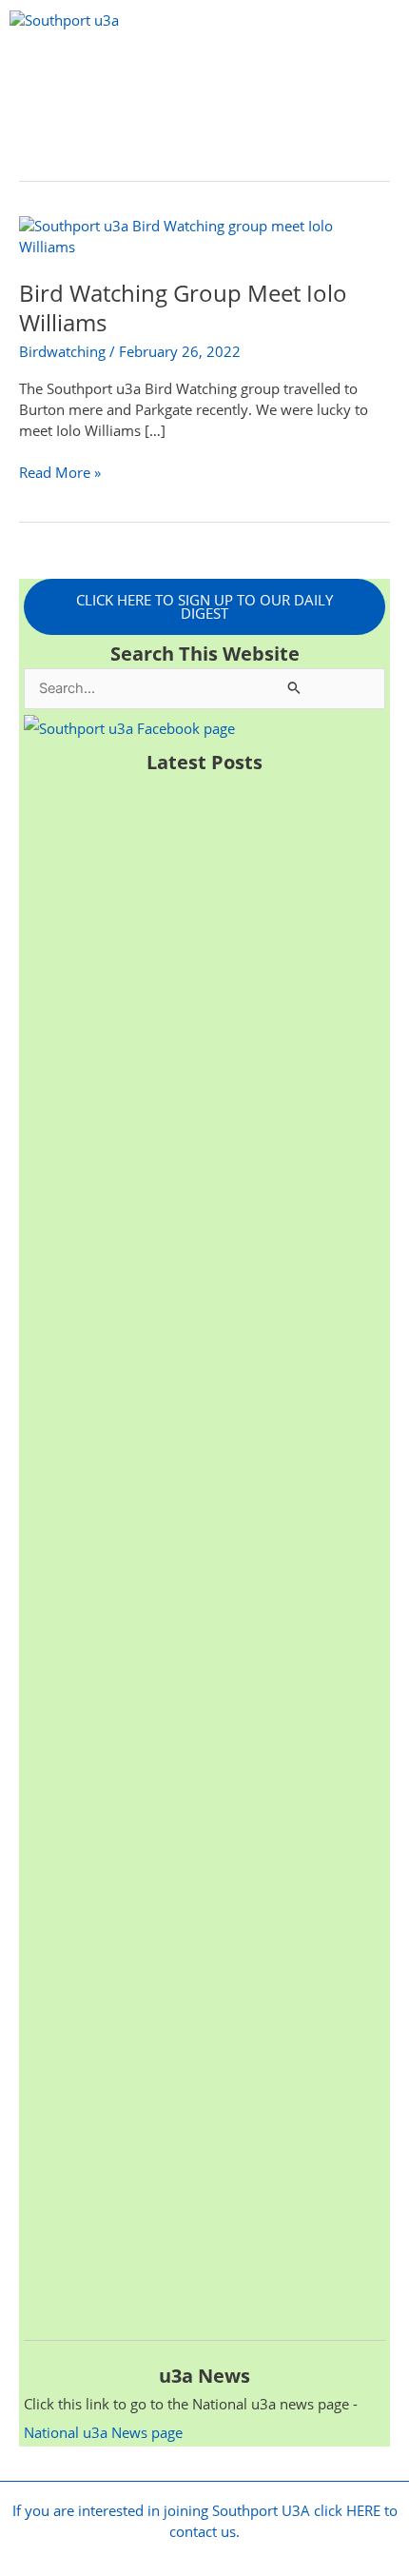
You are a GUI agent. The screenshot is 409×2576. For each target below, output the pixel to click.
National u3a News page (103, 2432)
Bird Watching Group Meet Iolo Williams (183, 308)
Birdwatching (62, 351)
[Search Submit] (295, 687)
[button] (205, 69)
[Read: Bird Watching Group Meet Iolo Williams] (204, 235)
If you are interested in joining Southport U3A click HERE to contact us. (205, 2521)
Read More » (60, 472)
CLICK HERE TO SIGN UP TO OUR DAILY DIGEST (204, 607)
